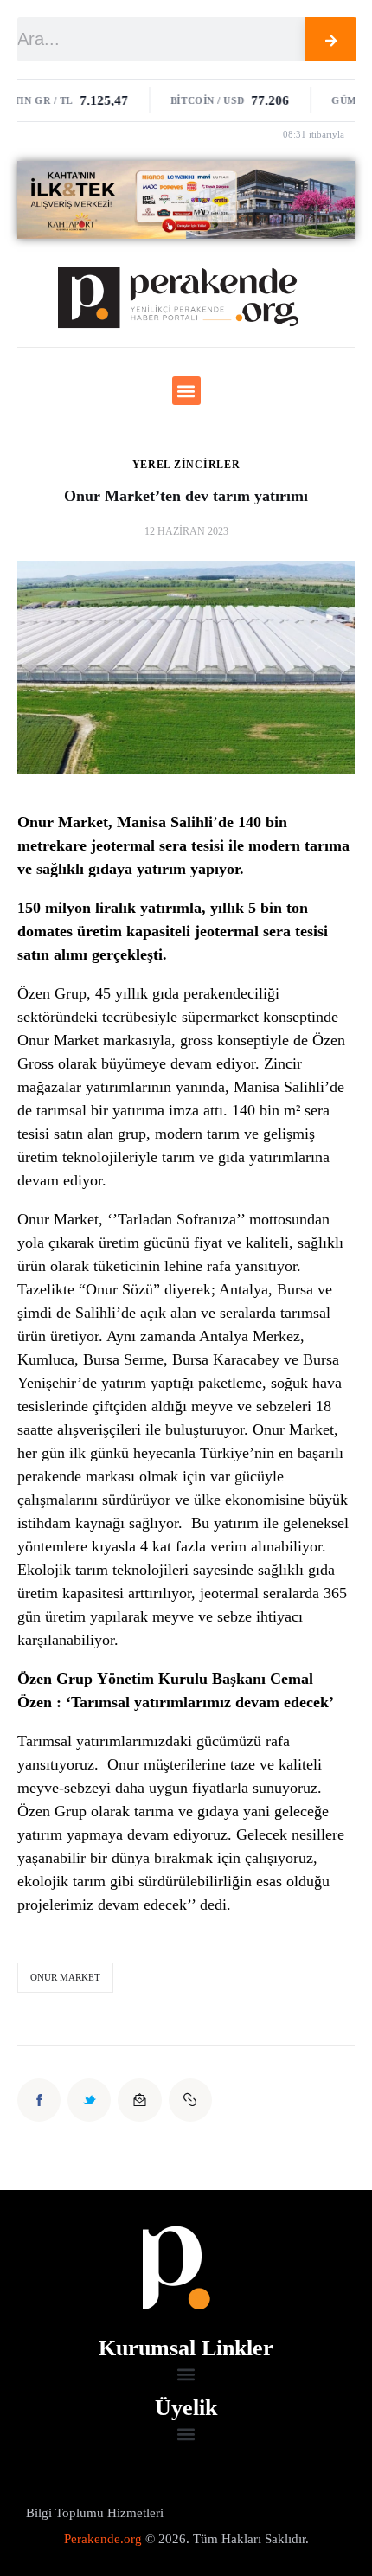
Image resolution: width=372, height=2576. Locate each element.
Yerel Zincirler (186, 465)
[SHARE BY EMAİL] (139, 2100)
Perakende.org (103, 2539)
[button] (186, 391)
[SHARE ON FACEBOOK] (39, 2100)
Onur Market (65, 1977)
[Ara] (331, 39)
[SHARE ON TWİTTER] (89, 2100)
